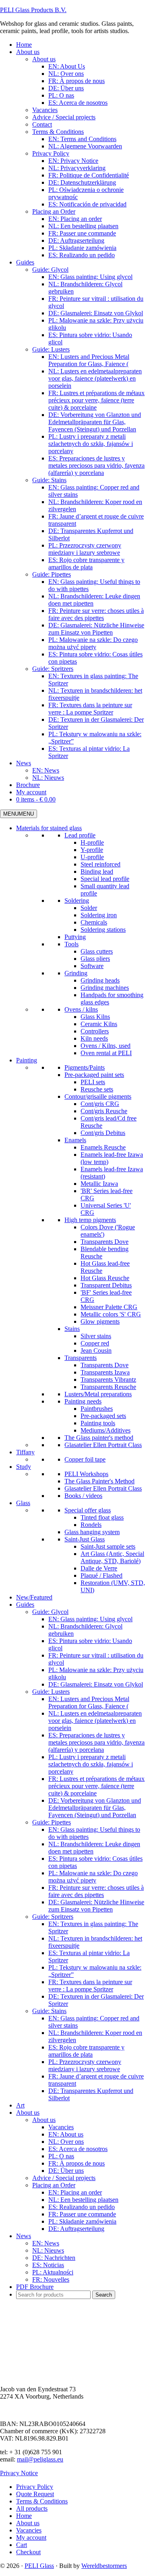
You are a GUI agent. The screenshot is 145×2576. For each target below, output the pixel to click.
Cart (22, 2545)
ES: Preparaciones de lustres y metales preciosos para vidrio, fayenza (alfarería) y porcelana (96, 1742)
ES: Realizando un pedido (82, 2207)
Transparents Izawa (105, 1372)
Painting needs (83, 1401)
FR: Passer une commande (82, 2214)
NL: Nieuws (48, 2250)
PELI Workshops (86, 1474)
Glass (23, 1503)
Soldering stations (103, 930)
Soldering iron (99, 915)
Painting (27, 1060)
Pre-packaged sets (103, 1416)
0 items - (36, 799)
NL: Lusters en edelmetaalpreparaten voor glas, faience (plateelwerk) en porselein (95, 1721)
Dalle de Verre (99, 1568)
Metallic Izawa (99, 1184)
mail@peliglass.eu (40, 2459)
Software (92, 966)
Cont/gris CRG (100, 1104)
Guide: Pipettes (52, 1822)
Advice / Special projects (64, 2178)
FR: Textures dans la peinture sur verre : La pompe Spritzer (90, 1986)
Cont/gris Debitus (103, 1133)
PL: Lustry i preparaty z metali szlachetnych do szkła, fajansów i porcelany (91, 1764)
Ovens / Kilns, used (106, 1046)
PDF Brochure (35, 2287)
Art (20, 2105)
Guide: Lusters (51, 1692)
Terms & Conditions (42, 2501)
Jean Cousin (96, 1350)
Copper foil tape (85, 1459)
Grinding (76, 973)
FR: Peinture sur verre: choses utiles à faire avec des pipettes (96, 1891)
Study (24, 1467)
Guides (25, 1605)
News (24, 2236)
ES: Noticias (48, 2265)
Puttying (75, 937)
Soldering (77, 901)
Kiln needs (94, 1038)
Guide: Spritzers (53, 1917)
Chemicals (94, 922)
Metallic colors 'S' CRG (111, 1314)
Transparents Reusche (108, 1387)
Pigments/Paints (85, 1067)
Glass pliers (95, 959)
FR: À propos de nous (77, 2163)
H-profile (92, 842)
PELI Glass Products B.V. (33, 10)
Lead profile (80, 835)
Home (24, 2516)
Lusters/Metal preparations (98, 1394)
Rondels (91, 1525)
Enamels (75, 1140)
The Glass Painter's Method (99, 1481)
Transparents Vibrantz (108, 1380)
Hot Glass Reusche (105, 1278)
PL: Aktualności (53, 2272)
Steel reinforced (100, 864)
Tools (71, 944)
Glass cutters (97, 951)
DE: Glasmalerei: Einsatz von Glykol (96, 1684)
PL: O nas (61, 2156)
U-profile (92, 857)
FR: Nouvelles (51, 2279)
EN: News (46, 2243)
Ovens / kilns (81, 1009)
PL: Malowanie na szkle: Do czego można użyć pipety (93, 1877)
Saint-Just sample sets (108, 1546)
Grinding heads (100, 980)
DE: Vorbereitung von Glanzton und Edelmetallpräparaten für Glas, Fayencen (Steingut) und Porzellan (95, 1808)
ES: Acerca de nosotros (78, 2149)
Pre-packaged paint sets (94, 1075)
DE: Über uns (66, 2171)
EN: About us (66, 2134)
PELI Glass (39, 2566)
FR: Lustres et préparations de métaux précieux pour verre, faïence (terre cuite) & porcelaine (96, 1786)
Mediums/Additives (106, 1430)
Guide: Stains (49, 2011)
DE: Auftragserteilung (76, 2229)
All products (32, 2508)
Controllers (95, 1031)
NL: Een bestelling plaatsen (83, 2200)
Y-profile (92, 850)
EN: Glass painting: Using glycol (90, 1619)
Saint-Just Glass (85, 1539)
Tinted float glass (102, 1517)
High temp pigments (90, 1220)
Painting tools (98, 1423)
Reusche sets (97, 1089)
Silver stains (96, 1336)
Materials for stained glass (49, 828)
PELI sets (93, 1082)
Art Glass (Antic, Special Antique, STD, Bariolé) (112, 1557)
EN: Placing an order (75, 2192)
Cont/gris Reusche (104, 1111)
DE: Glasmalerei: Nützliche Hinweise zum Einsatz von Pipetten (96, 1906)
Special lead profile (105, 879)
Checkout (28, 2552)
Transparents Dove (105, 1242)
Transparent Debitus (106, 1285)
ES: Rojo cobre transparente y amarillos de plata (86, 2051)
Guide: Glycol (50, 1612)
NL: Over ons (66, 2142)
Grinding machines (105, 988)
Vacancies (61, 2127)
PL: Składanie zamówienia (82, 2221)
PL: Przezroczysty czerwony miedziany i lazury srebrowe (85, 2065)
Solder (89, 908)
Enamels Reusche (103, 1147)
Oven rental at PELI (106, 1053)
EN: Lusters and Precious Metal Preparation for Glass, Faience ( (89, 1702)
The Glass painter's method (99, 1438)
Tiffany (25, 1452)
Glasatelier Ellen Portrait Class (103, 1445)
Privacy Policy (35, 2487)
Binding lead (97, 872)
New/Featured (34, 1597)
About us (28, 2113)
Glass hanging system (92, 1532)
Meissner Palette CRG (109, 1307)
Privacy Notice (19, 2473)
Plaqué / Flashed (101, 1575)
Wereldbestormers (104, 2566)
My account (31, 2537)
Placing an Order (54, 2185)
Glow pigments (100, 1321)
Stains (72, 1329)
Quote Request (35, 2494)
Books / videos (83, 1496)
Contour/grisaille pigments (98, 1096)
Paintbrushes (97, 1409)
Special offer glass (88, 1510)
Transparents (81, 1358)
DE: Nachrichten (54, 2258)
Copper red (95, 1343)
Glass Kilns (95, 1017)
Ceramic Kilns (99, 1024)
